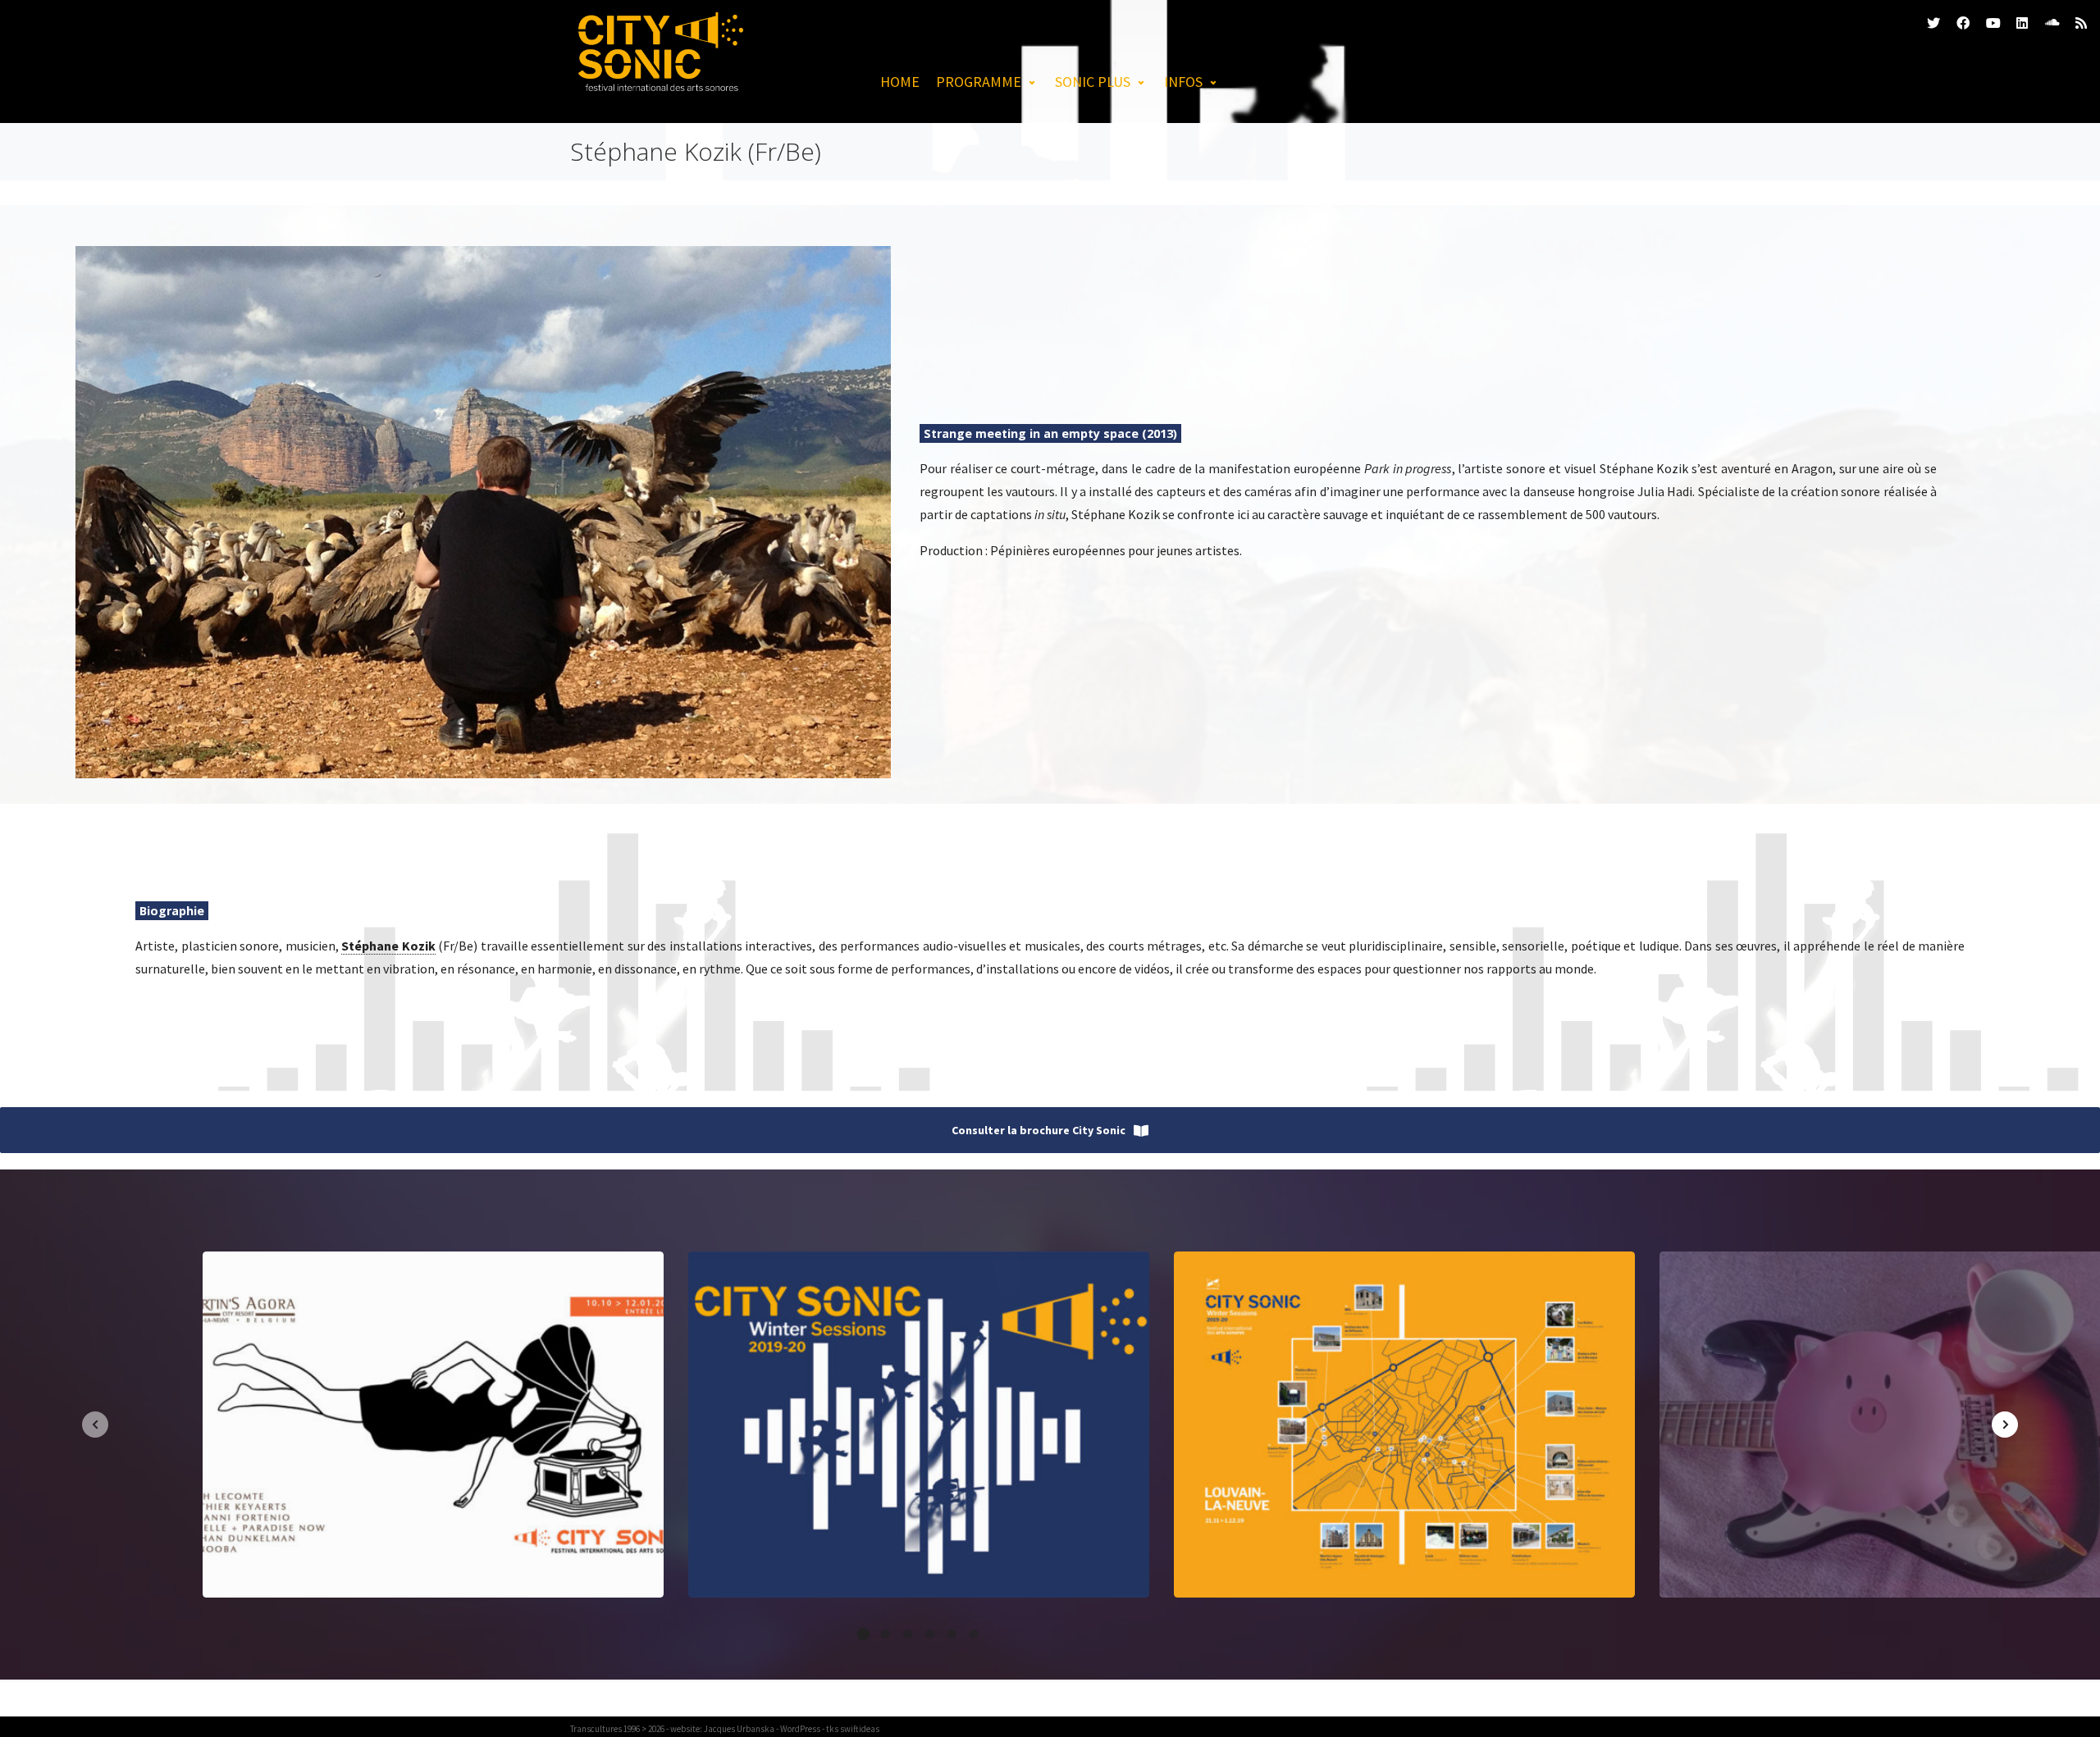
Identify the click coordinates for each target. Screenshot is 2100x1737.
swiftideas (860, 1729)
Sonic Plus (1093, 82)
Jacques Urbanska (739, 1729)
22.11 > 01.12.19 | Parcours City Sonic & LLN (1404, 1425)
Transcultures (596, 1729)
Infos (1183, 82)
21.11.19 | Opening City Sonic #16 (919, 1425)
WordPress (800, 1729)
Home (900, 82)
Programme (979, 82)
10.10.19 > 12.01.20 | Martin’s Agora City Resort (433, 1425)
